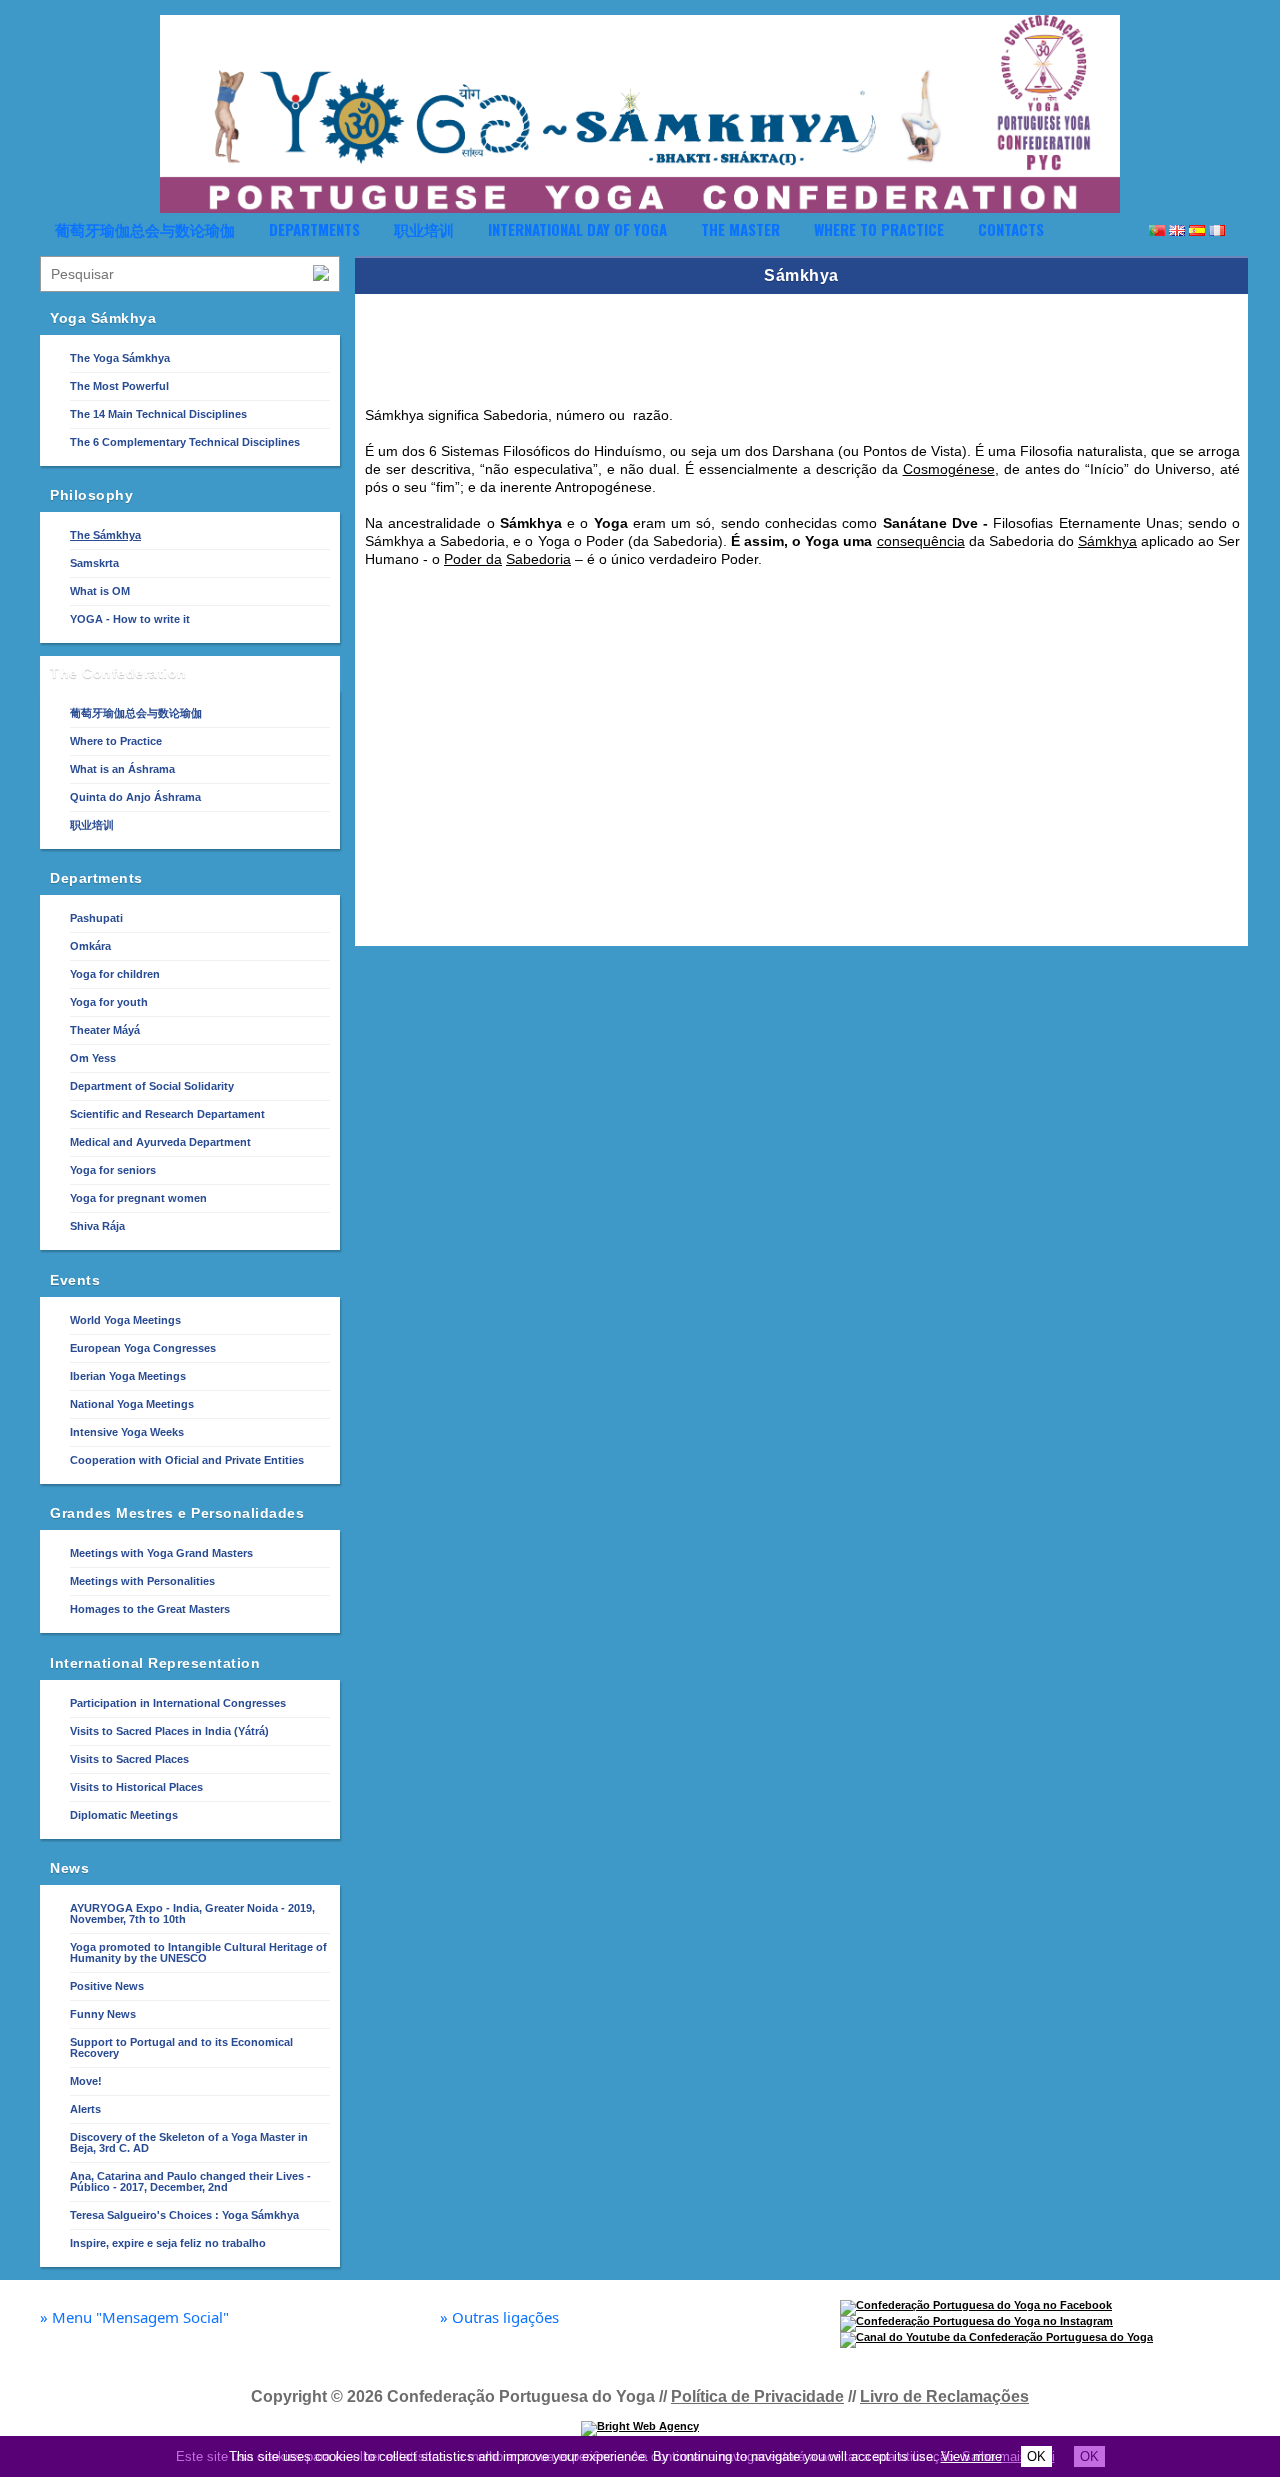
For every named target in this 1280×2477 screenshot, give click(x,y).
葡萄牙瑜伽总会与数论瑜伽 (145, 229)
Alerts (85, 2109)
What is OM (100, 591)
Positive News (107, 1986)
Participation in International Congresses (178, 1703)
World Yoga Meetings (125, 1320)
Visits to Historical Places (136, 1787)
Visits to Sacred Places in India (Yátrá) (169, 1731)
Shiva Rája (97, 1226)
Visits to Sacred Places (129, 1759)
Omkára (90, 946)
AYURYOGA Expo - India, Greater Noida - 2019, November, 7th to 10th (192, 1913)
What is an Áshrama (122, 769)
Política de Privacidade (757, 2396)
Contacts (1011, 229)
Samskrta (94, 563)
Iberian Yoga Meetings (128, 1376)
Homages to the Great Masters (150, 1609)
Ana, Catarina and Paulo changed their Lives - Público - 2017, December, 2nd (190, 2181)
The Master (740, 229)
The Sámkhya (105, 535)
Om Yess (93, 1058)
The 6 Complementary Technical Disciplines (185, 442)
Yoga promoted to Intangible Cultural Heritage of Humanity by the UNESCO (198, 1952)
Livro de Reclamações (944, 2396)
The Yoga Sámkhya (120, 358)
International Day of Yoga (577, 229)
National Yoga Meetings (132, 1404)
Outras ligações (499, 2317)
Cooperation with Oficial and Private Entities (187, 1460)
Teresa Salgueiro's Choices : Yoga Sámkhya (184, 2215)
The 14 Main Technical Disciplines (158, 414)
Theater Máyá (105, 1030)
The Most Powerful (119, 386)
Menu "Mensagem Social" (134, 2317)
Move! (86, 2081)
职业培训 (424, 229)
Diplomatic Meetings (124, 1815)
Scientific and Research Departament (167, 1114)
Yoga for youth (109, 1002)
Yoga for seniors (113, 1170)
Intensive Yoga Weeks (127, 1432)
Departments (314, 229)
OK (1036, 2456)
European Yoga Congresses (143, 1348)
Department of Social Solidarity (152, 1086)
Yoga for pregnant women (138, 1198)
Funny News (103, 2014)
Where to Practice (879, 229)
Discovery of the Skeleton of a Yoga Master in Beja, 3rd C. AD (189, 2142)
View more (971, 2456)
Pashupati (96, 918)
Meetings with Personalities (142, 1581)
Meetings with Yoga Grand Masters (161, 1553)
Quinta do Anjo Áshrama (135, 797)
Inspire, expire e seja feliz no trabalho (168, 2243)
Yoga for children (115, 974)
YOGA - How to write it (130, 619)
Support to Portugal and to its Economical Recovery (181, 2047)
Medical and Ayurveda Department (160, 1142)
